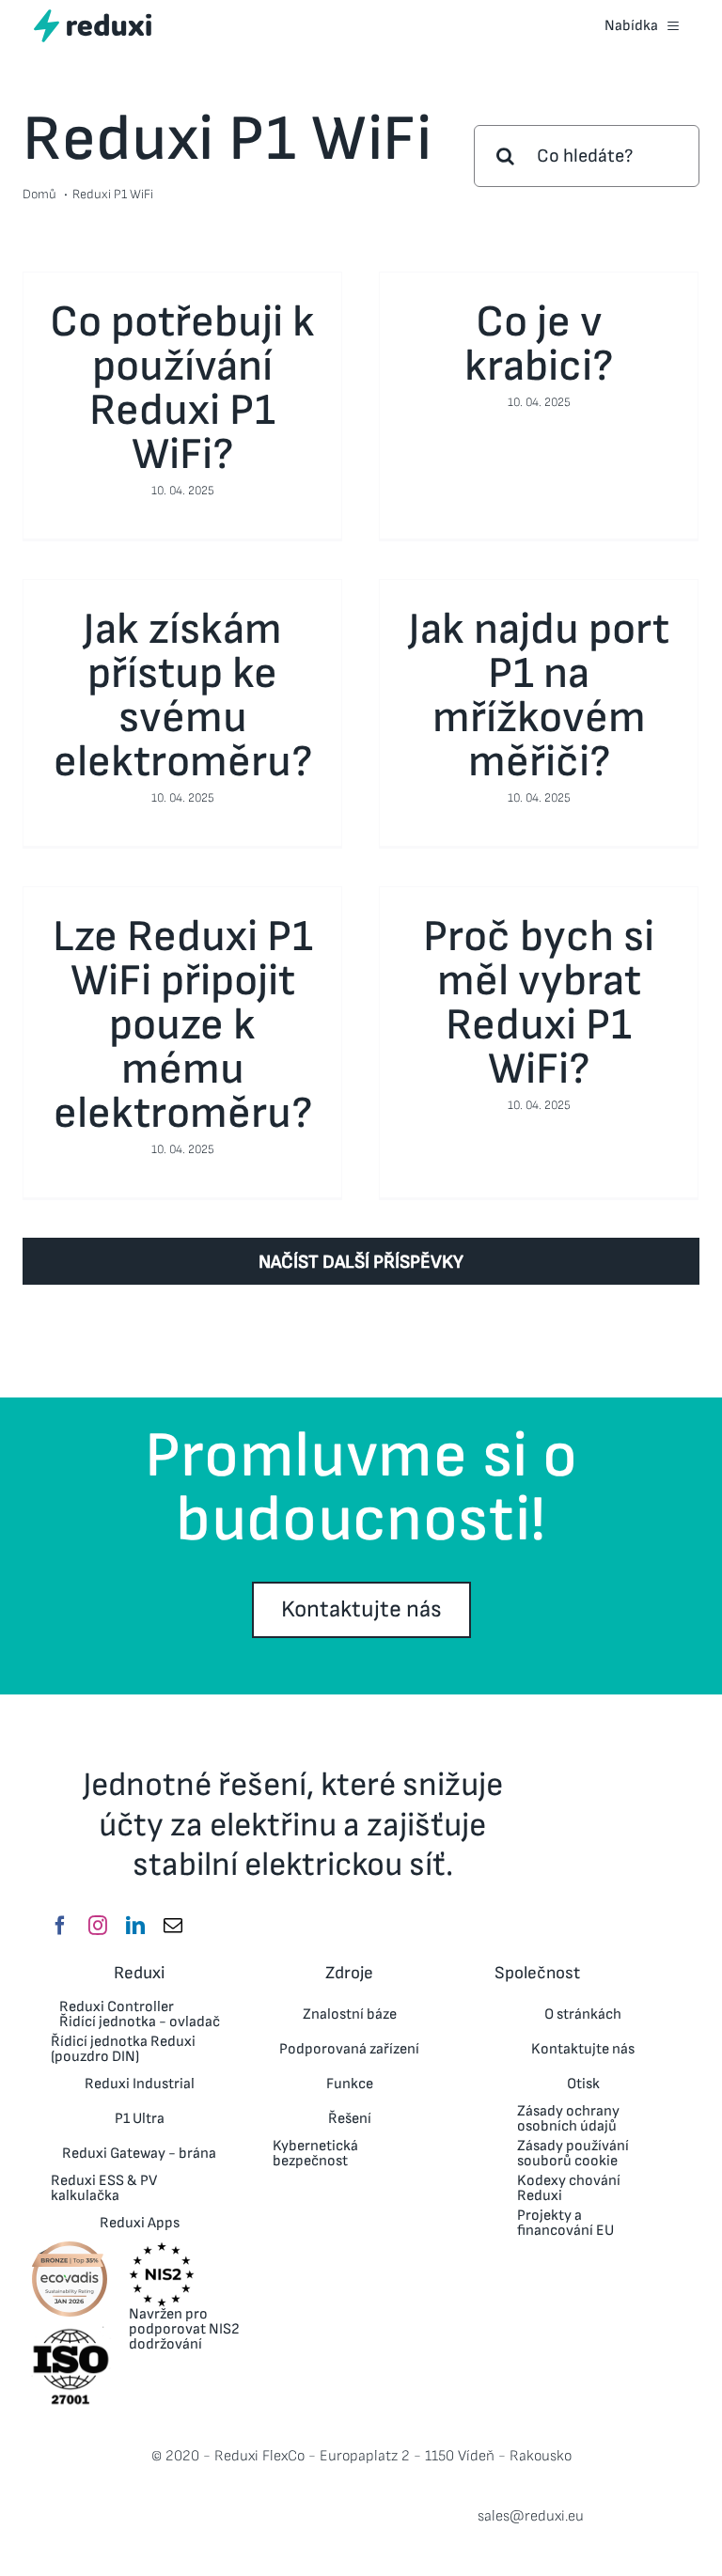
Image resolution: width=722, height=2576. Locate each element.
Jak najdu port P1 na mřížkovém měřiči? (539, 696)
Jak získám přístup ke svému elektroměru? (183, 696)
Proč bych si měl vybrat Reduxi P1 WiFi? (539, 1003)
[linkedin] (135, 1926)
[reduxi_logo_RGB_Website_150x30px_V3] (93, 16)
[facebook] (60, 1926)
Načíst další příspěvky (361, 1262)
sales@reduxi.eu (531, 2516)
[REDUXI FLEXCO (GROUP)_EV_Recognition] (70, 2247)
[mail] (173, 1926)
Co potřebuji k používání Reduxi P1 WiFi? (182, 389)
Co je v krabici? (539, 344)
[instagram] (98, 1926)
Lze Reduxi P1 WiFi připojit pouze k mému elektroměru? (183, 1026)
